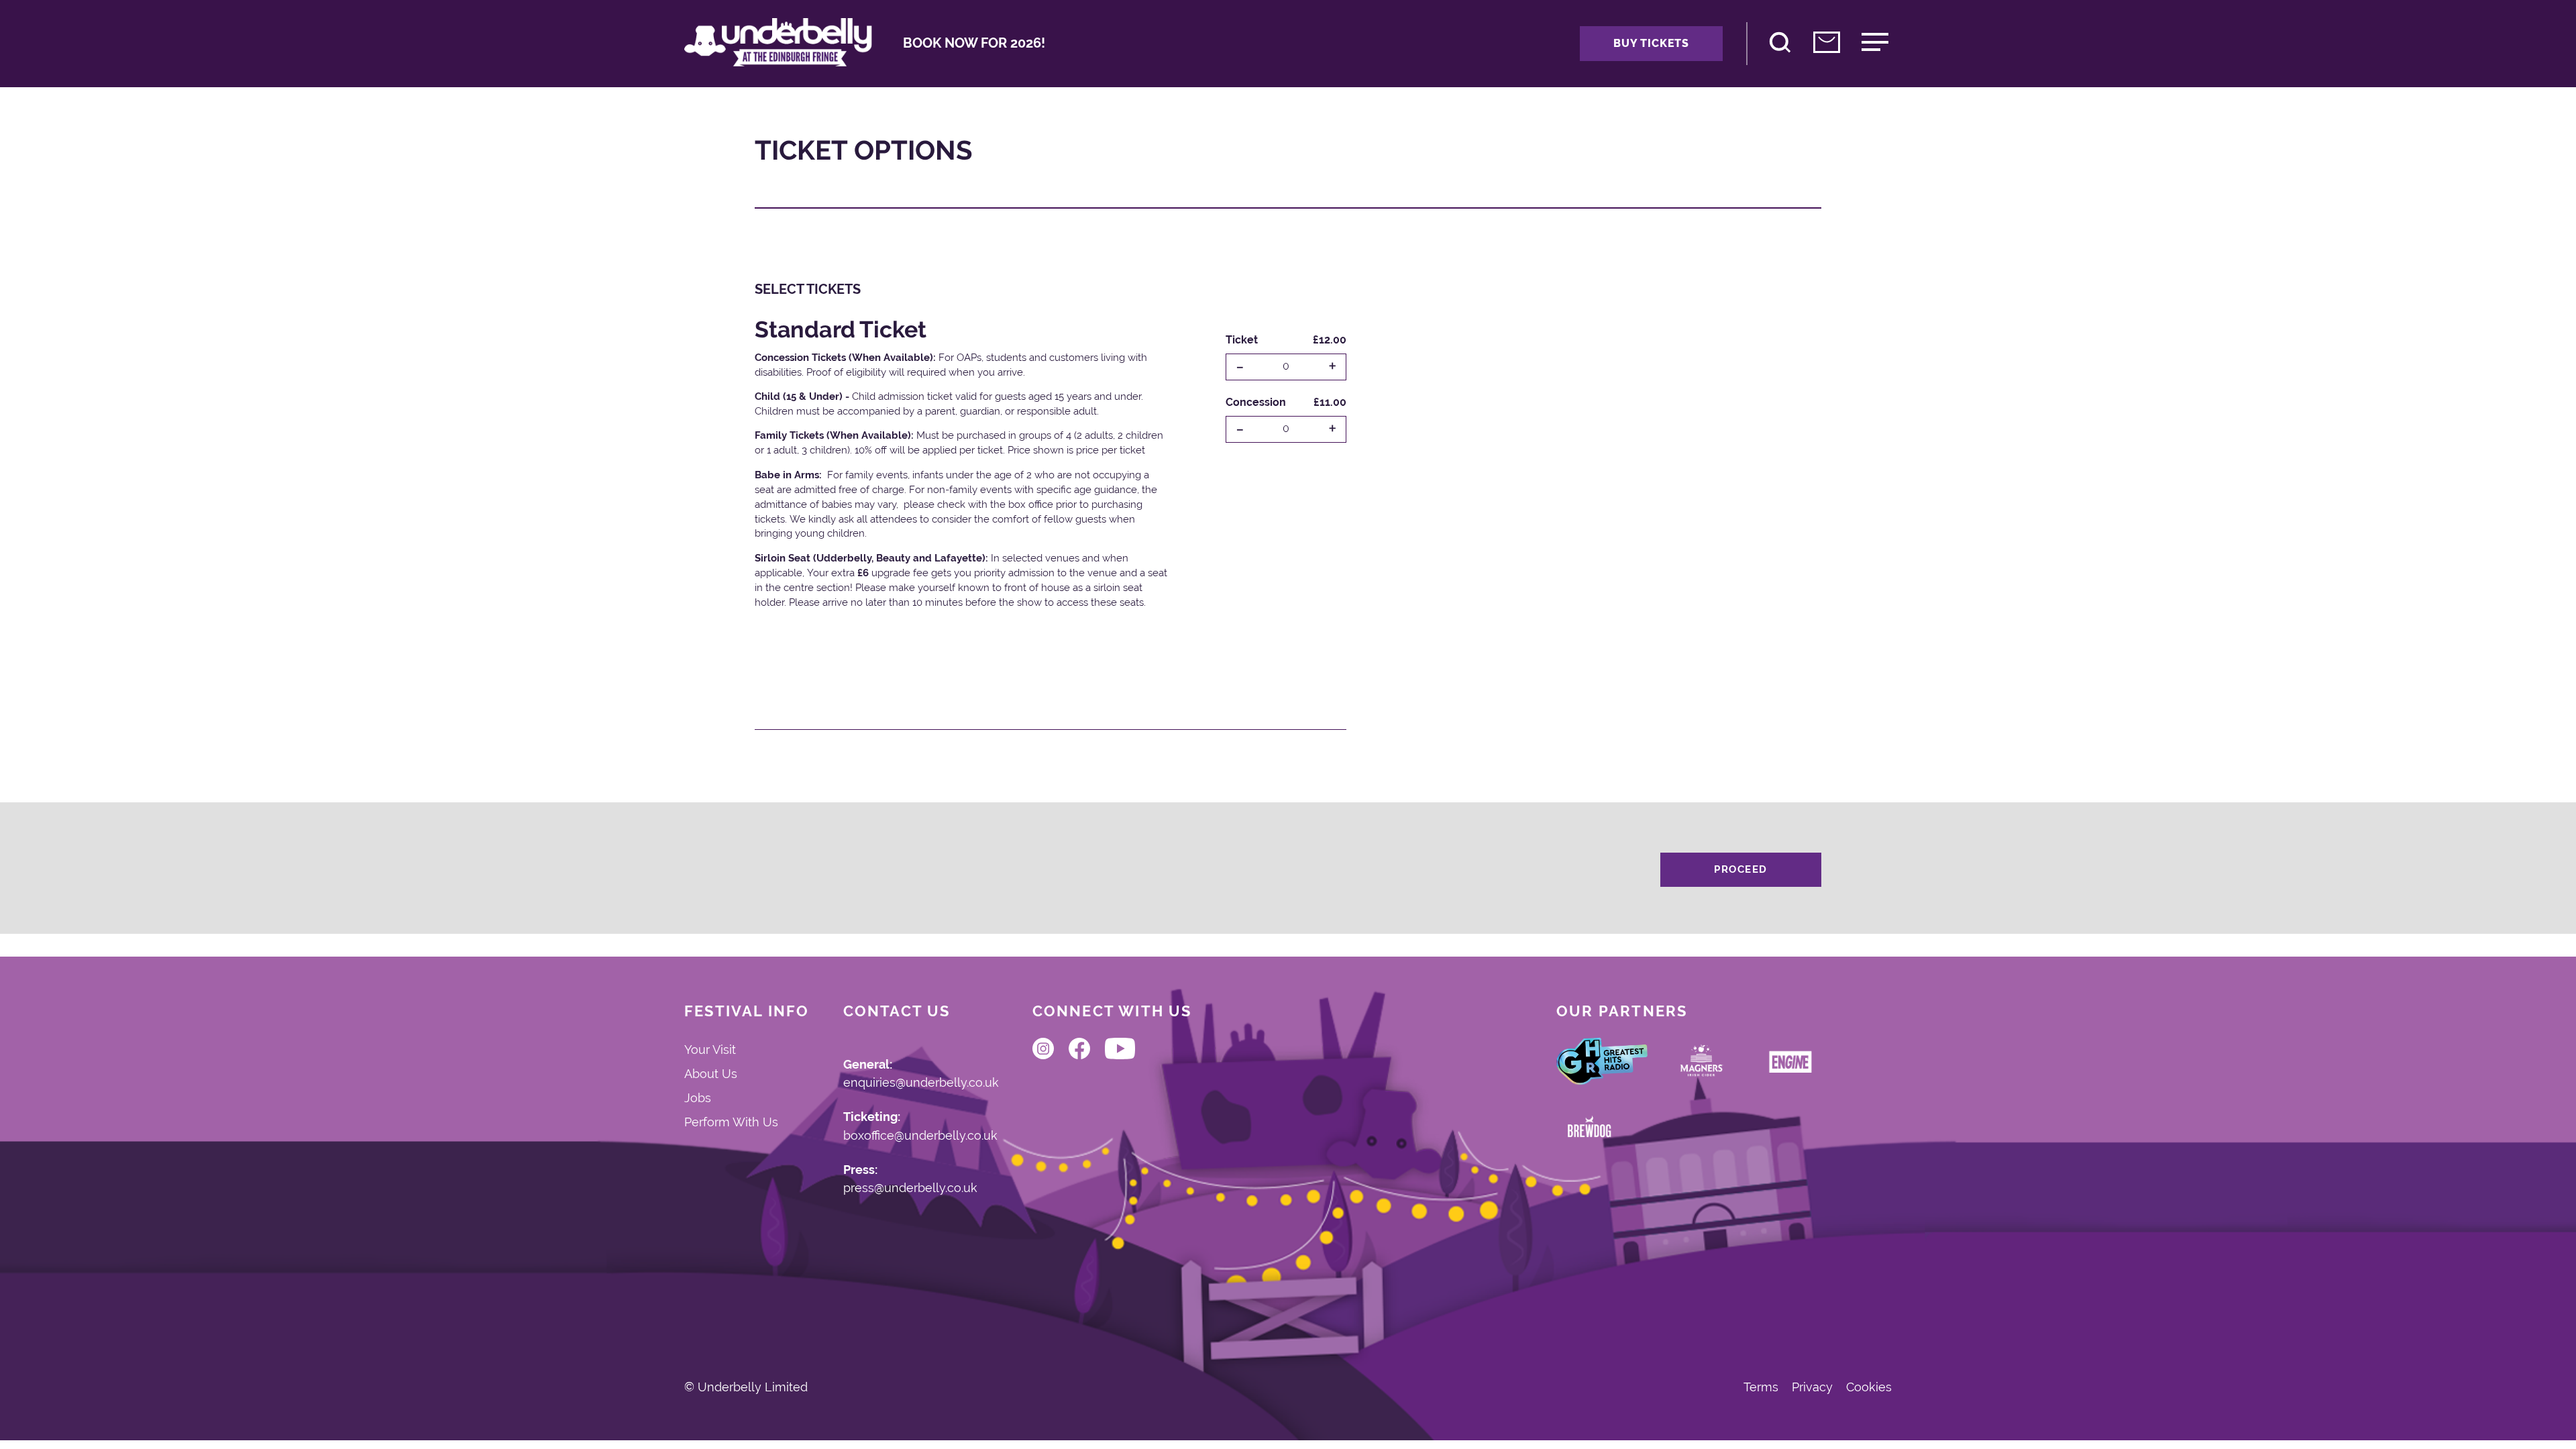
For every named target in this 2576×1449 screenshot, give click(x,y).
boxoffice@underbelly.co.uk (920, 1136)
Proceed (1741, 869)
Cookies (1869, 1387)
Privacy (1812, 1387)
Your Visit (710, 1050)
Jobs (698, 1098)
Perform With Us (731, 1122)
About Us (711, 1074)
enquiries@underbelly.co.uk (921, 1083)
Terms (1761, 1387)
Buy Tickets (1651, 43)
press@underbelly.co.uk (910, 1188)
